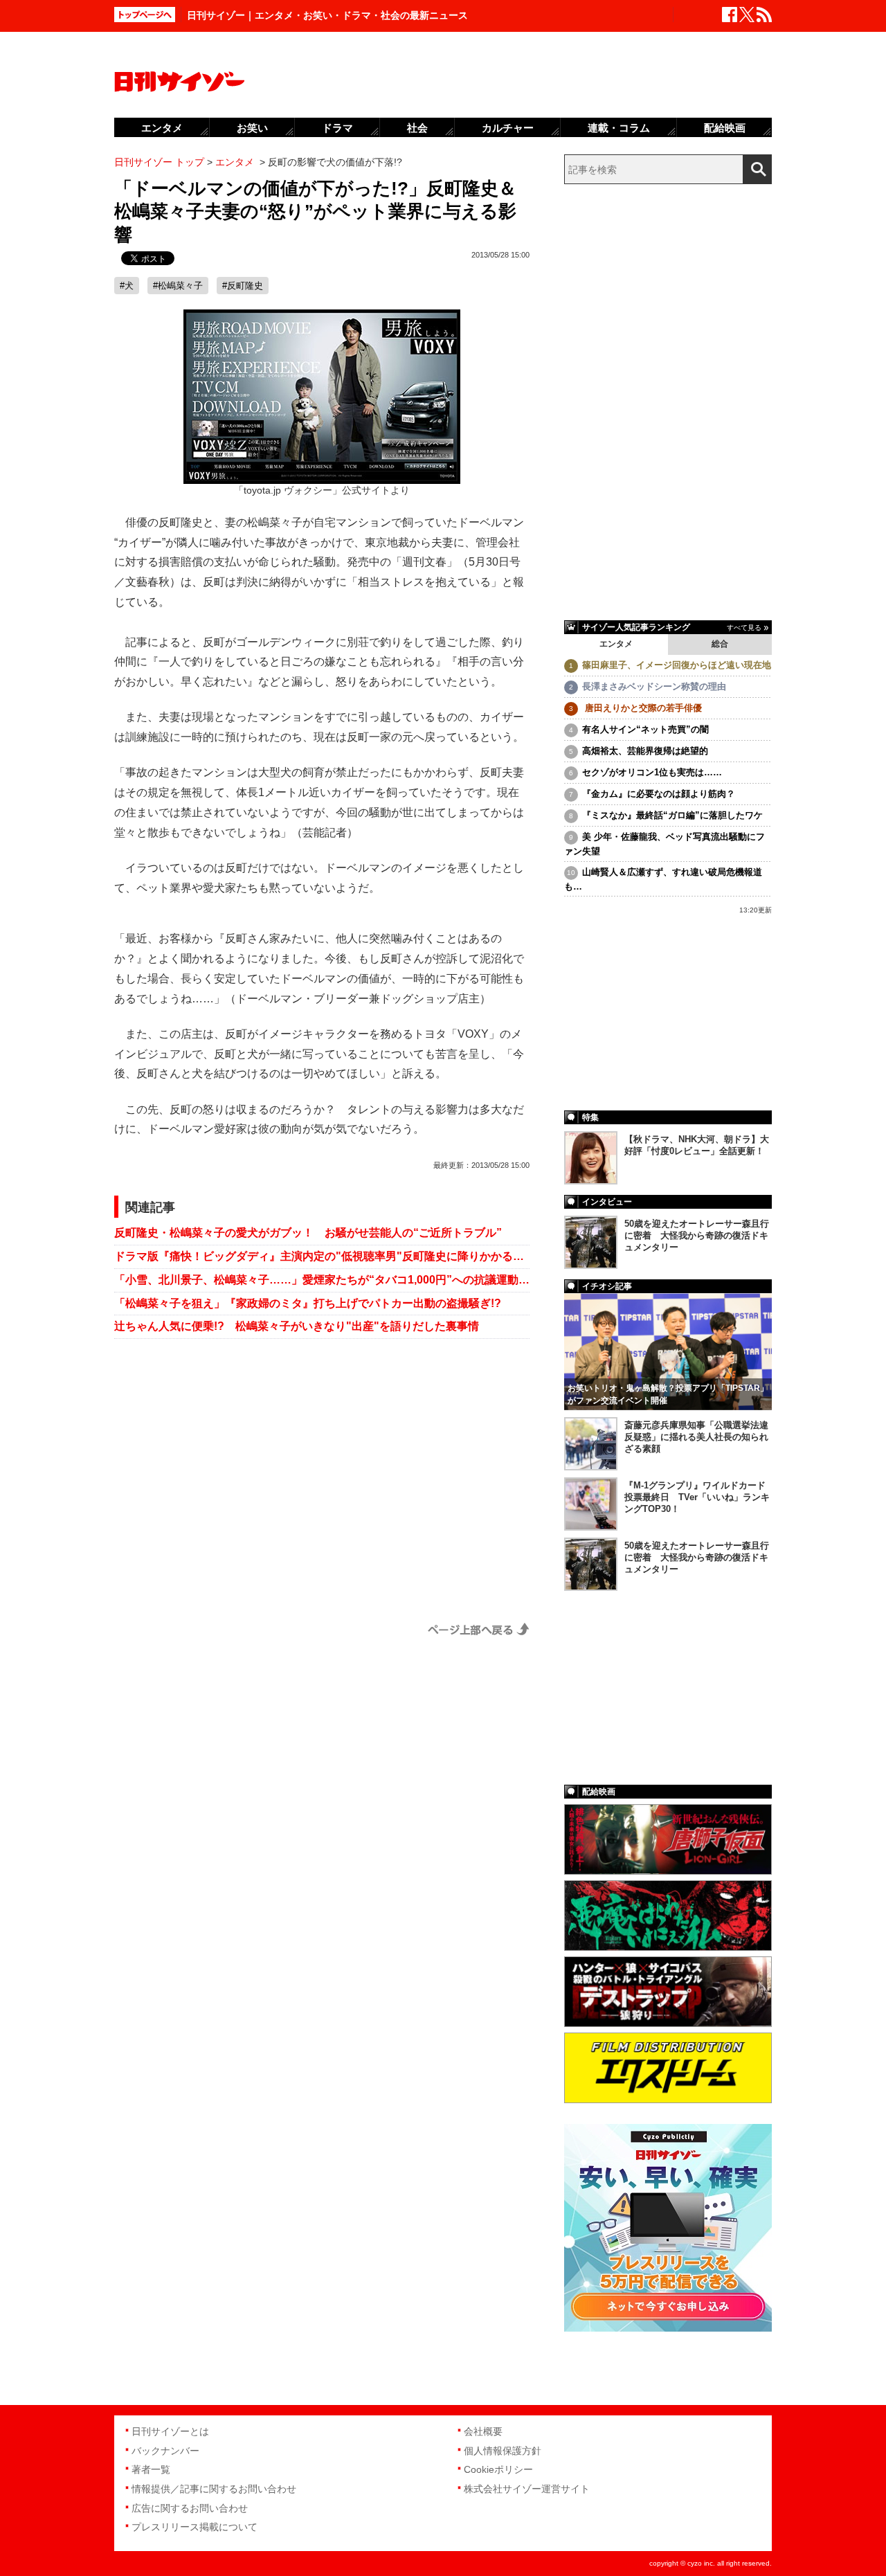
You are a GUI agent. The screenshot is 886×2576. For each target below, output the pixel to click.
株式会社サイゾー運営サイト (527, 2489)
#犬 (127, 286)
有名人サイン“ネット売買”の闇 (645, 729)
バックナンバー (165, 2451)
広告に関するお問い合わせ (190, 2508)
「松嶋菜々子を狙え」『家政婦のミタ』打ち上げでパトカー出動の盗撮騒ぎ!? (308, 1303)
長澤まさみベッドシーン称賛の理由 (654, 686)
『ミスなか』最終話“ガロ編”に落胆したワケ (672, 815)
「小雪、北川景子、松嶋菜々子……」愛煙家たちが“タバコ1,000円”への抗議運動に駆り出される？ (322, 1280)
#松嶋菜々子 (178, 286)
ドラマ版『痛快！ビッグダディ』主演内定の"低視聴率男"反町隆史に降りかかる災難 (322, 1256)
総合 (720, 644)
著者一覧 (151, 2469)
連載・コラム (619, 128)
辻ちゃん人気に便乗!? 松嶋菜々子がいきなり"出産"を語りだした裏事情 (297, 1326)
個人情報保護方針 (503, 2451)
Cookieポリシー (498, 2469)
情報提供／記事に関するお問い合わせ (214, 2489)
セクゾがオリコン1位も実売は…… (652, 772)
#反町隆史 (243, 286)
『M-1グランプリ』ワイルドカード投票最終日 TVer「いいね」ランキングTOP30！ (697, 1497)
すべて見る (744, 628)
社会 (417, 128)
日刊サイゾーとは (170, 2431)
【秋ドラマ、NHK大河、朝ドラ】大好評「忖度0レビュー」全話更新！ (697, 1145)
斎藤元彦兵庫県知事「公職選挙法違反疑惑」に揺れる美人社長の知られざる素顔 (696, 1437)
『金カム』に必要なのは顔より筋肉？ (659, 794)
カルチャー (508, 128)
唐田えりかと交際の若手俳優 (642, 708)
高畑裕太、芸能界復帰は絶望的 (645, 751)
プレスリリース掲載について (195, 2527)
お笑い (252, 128)
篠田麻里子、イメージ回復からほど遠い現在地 (677, 665)
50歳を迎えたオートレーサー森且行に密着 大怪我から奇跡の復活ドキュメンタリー (697, 1235)
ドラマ (337, 128)
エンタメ (616, 644)
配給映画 (725, 128)
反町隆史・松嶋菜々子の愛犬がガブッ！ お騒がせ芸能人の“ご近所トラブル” (308, 1233)
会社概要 (483, 2431)
